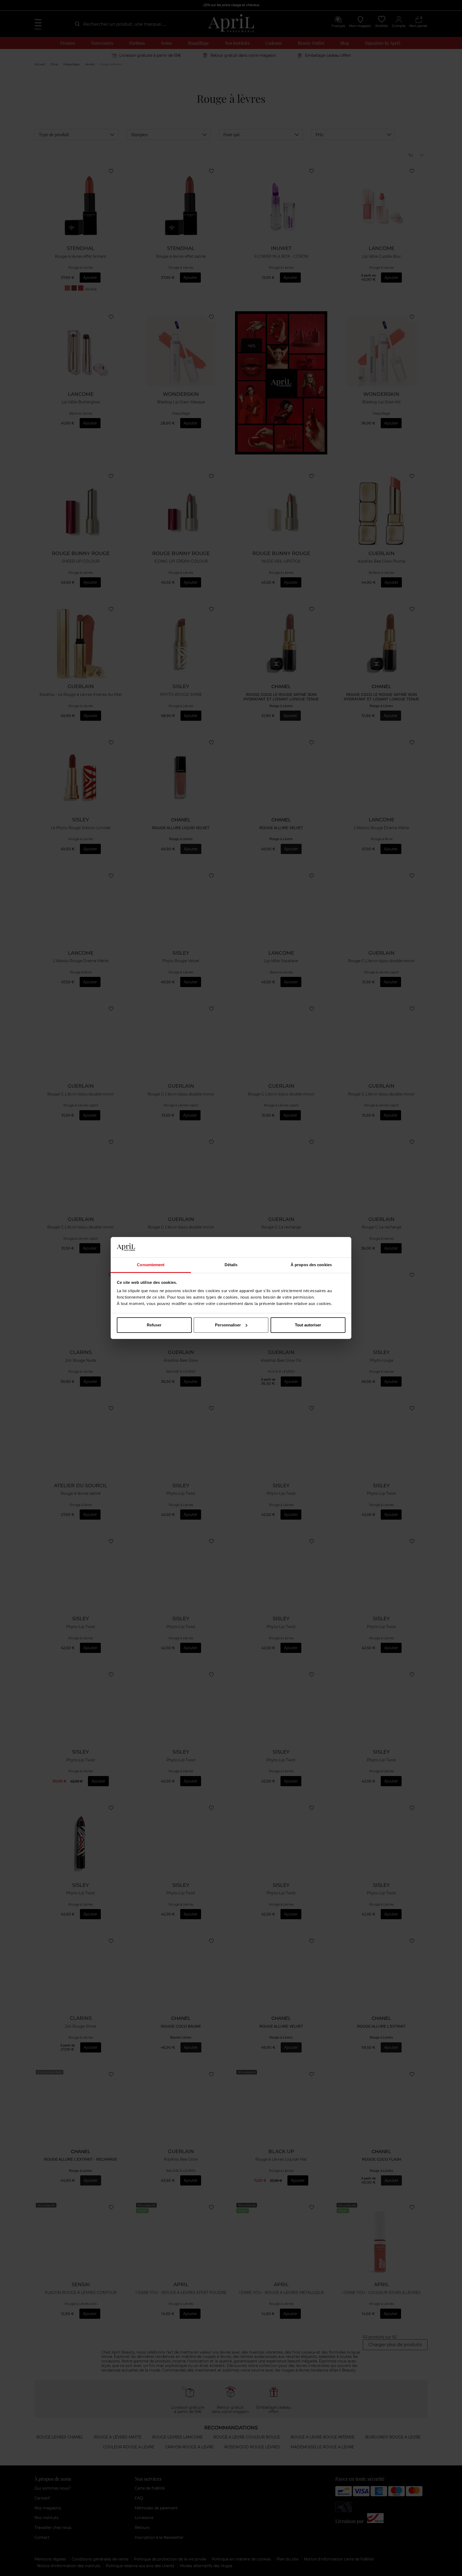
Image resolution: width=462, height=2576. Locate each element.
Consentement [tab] (151, 1265)
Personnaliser (228, 1325)
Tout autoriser (308, 1325)
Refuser (154, 1325)
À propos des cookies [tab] (311, 1265)
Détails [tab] (231, 1265)
